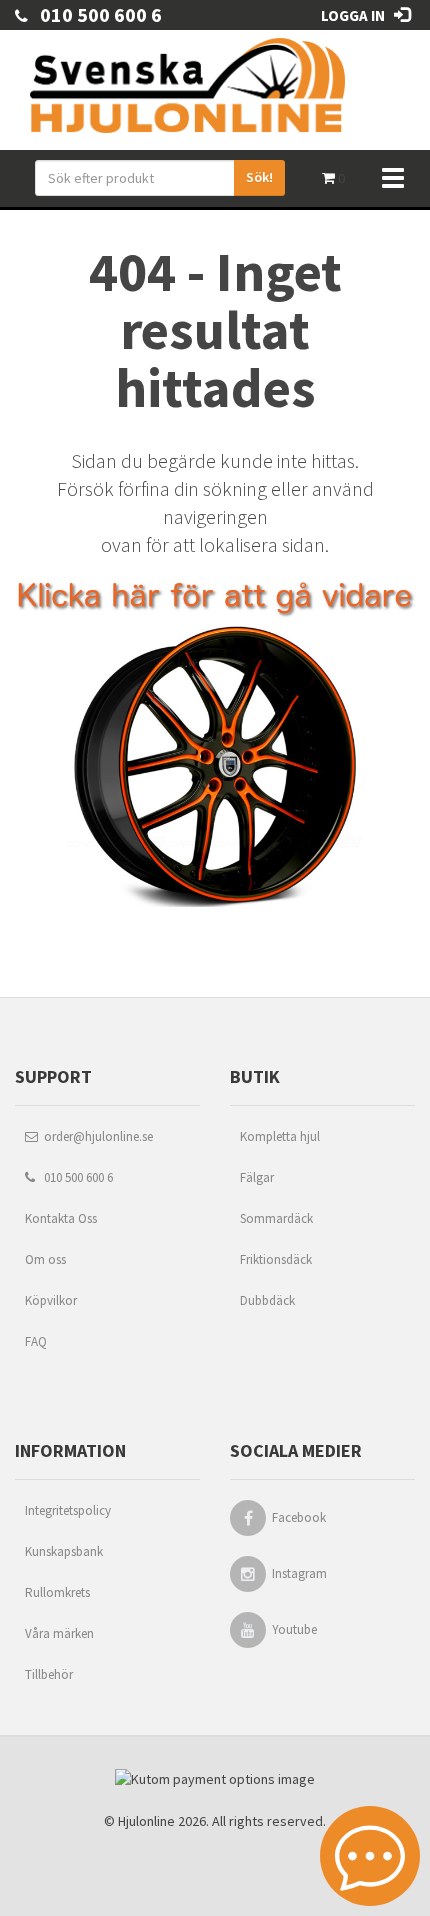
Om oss (45, 1259)
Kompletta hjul (280, 1136)
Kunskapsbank (64, 1551)
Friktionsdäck (276, 1259)
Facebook (299, 1517)
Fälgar (257, 1177)
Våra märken (59, 1633)
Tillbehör (49, 1674)
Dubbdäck (267, 1300)
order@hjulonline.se (95, 1136)
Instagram (299, 1573)
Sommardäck (276, 1218)
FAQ (36, 1341)
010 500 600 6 (95, 14)
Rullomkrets (57, 1592)
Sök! (259, 177)
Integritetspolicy (68, 1510)
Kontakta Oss (61, 1218)
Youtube (294, 1629)
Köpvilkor (51, 1300)
